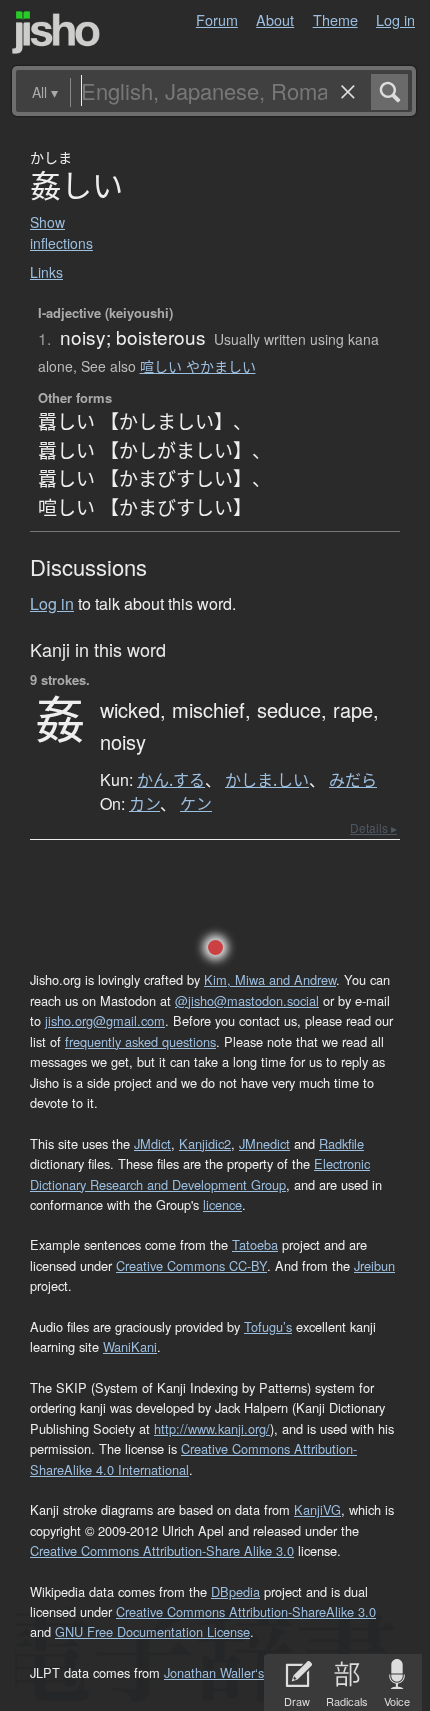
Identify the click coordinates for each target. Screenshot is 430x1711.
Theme (335, 19)
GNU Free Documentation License (152, 1631)
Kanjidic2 (205, 1143)
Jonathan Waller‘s (214, 1672)
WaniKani (130, 1346)
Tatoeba (255, 1244)
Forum (217, 19)
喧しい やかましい (198, 366)
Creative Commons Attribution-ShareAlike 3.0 (246, 1611)
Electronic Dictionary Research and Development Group (200, 1173)
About (275, 19)
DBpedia (235, 1591)
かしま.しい (267, 780)
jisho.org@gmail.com (105, 1020)
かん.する (171, 780)
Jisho (56, 32)
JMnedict (264, 1143)
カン (144, 804)
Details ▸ (373, 827)
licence (222, 1204)
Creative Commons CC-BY (191, 1265)
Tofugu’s (268, 1326)
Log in (395, 19)
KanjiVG (317, 1509)
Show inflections (61, 232)
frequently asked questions (140, 1041)
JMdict (152, 1143)
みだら (353, 780)
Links (46, 272)
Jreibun (374, 1265)
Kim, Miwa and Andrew (270, 979)
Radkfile (341, 1143)
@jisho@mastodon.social (247, 1000)
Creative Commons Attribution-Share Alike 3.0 (162, 1550)
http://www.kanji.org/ (212, 1428)
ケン (196, 804)
